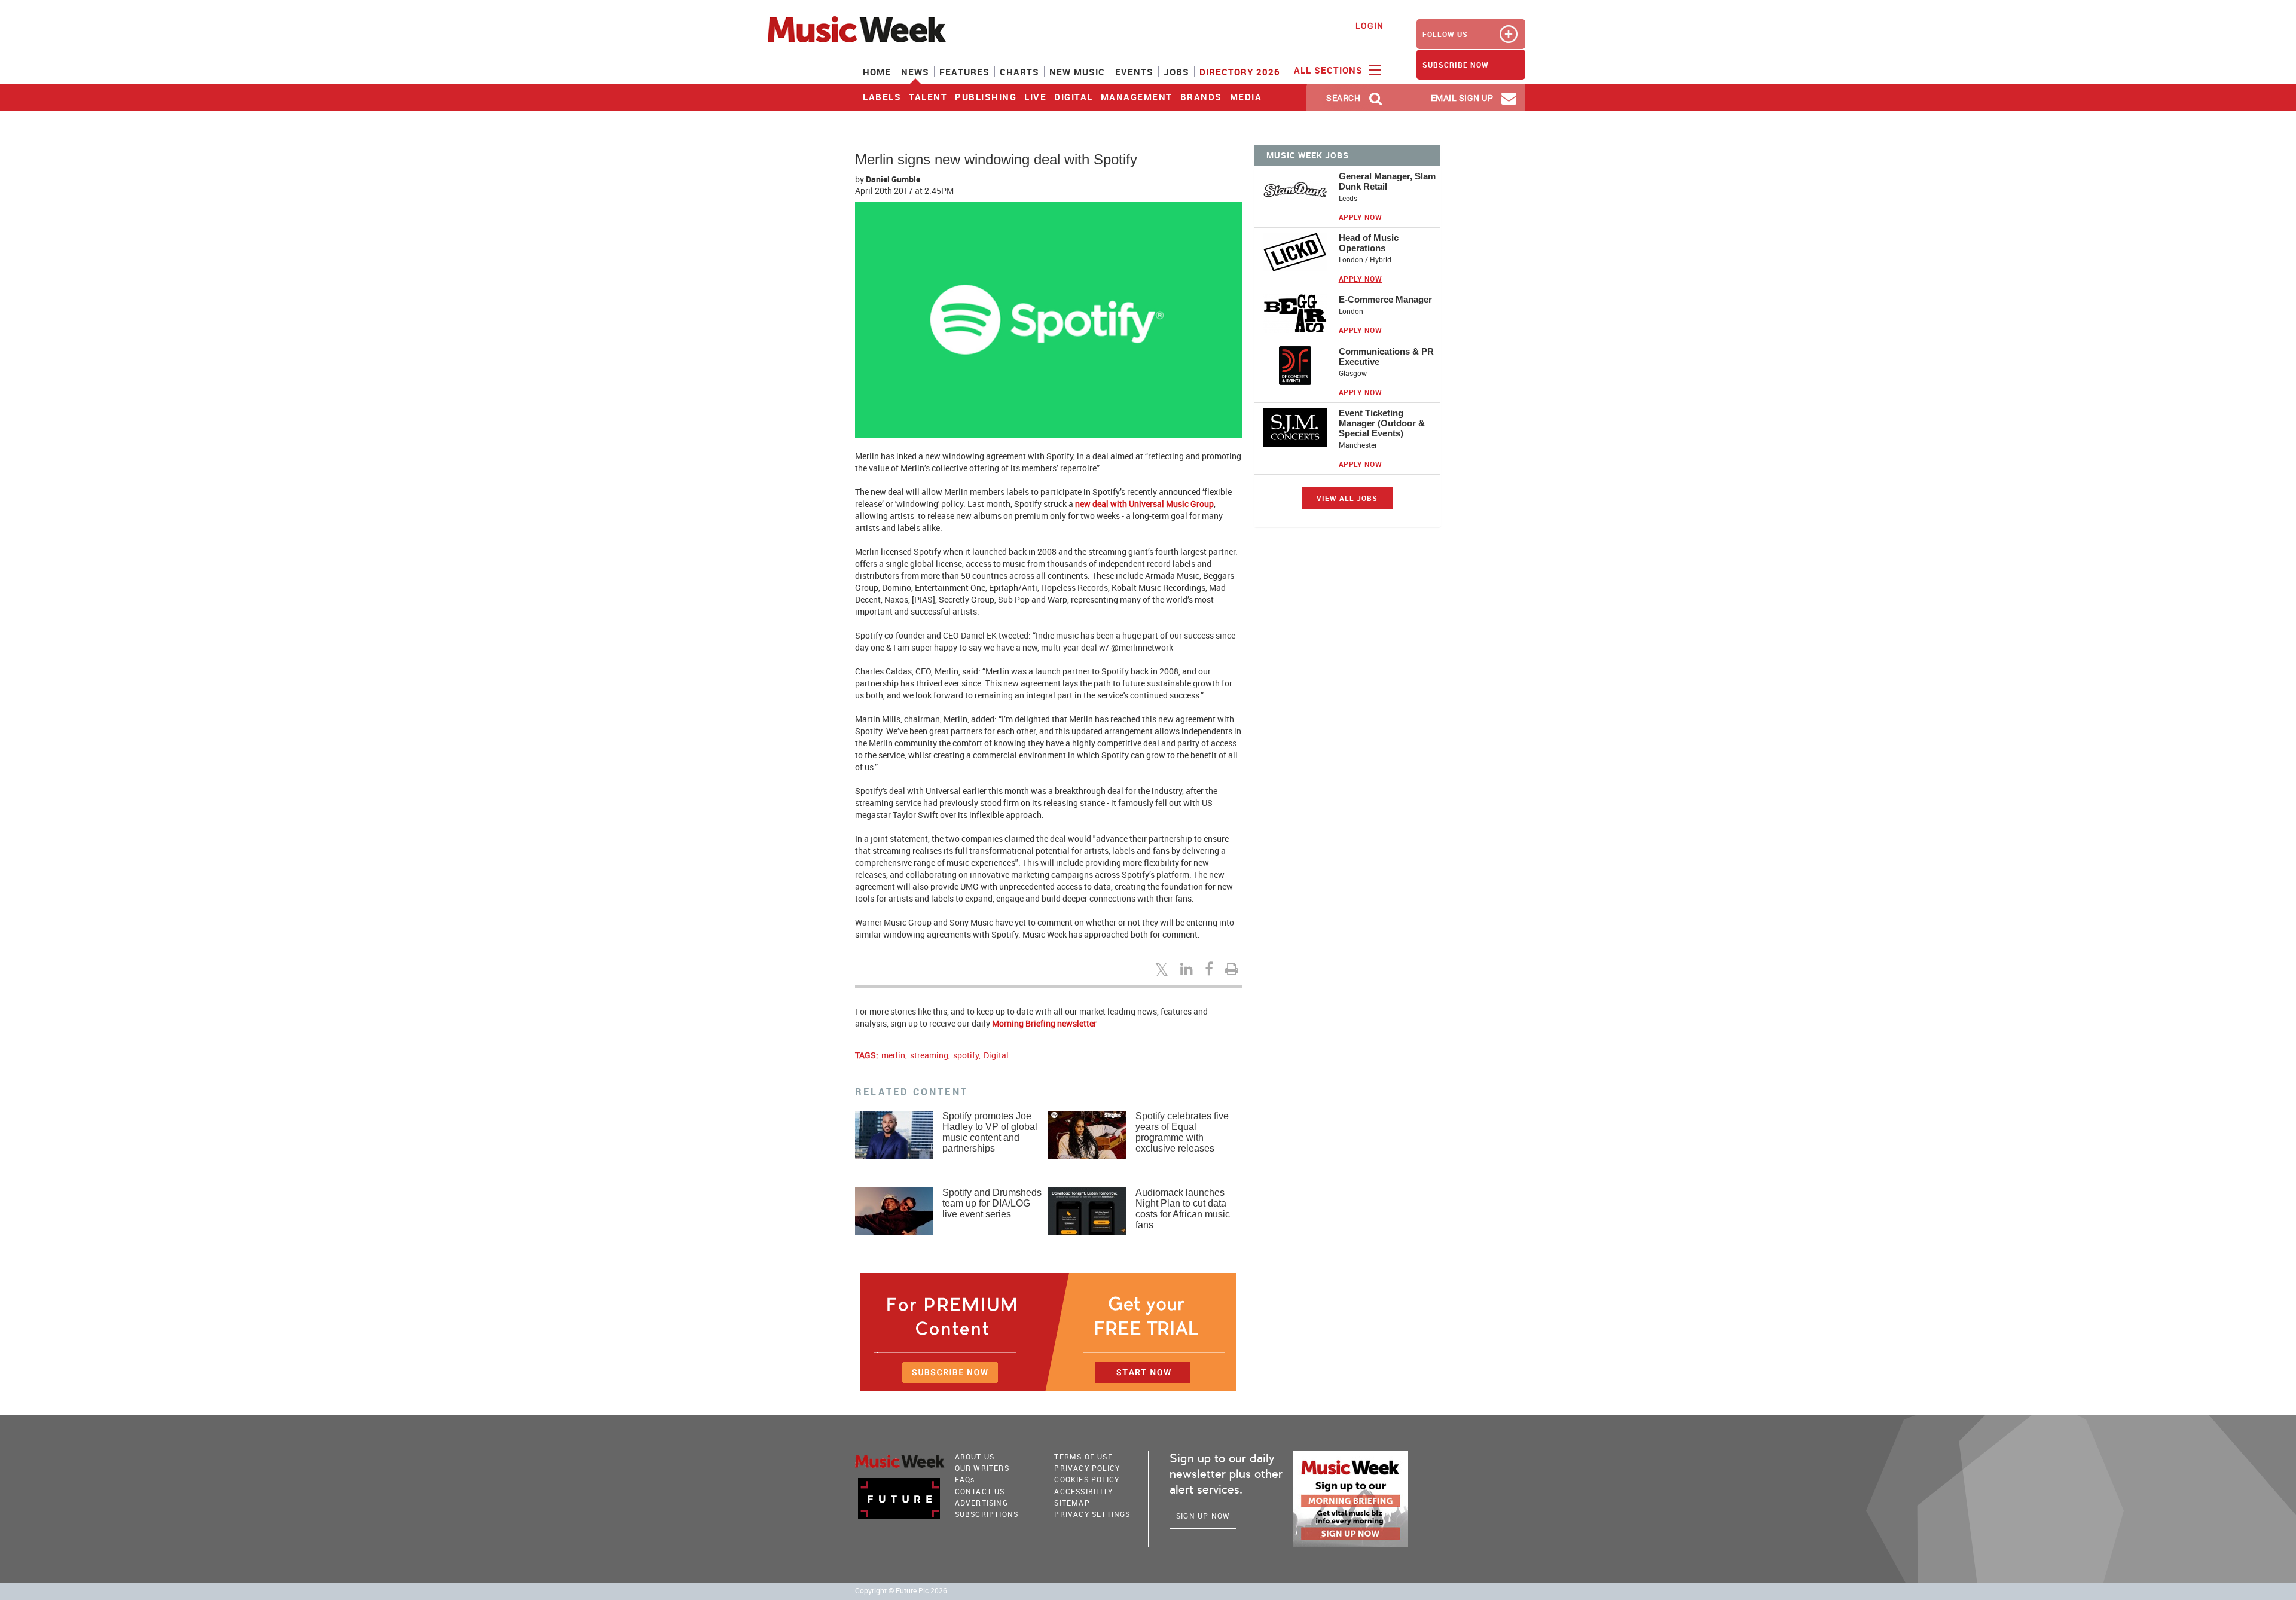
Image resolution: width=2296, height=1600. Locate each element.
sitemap (1072, 1503)
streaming (929, 1055)
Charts (1019, 72)
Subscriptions (987, 1514)
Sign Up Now (1203, 1516)
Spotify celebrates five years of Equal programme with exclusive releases (1182, 1132)
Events (1134, 72)
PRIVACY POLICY (1087, 1468)
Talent (928, 97)
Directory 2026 (1240, 72)
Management (1137, 97)
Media (1246, 97)
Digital (1074, 97)
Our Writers (982, 1468)
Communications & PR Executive (1386, 356)
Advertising (981, 1503)
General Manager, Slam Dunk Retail (1387, 181)
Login (1370, 25)
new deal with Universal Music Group (1144, 504)
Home (877, 72)
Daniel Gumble (893, 179)
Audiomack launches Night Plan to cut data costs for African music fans (1183, 1209)
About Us (975, 1457)
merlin (893, 1055)
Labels (882, 97)
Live (1035, 97)
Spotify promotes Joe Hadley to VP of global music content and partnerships (990, 1132)
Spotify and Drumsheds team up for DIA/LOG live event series (992, 1203)
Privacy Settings (1092, 1514)
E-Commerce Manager (1385, 299)
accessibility (1083, 1491)
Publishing (986, 97)
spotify (966, 1055)
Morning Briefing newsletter (1044, 1023)
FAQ (965, 1479)
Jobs (1176, 72)
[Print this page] (1234, 969)
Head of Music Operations (1369, 243)
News (915, 72)
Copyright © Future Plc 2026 (901, 1591)
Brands (1201, 97)
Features (964, 72)
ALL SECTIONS (1330, 70)
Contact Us (980, 1491)
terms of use (1083, 1457)
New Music (1077, 72)
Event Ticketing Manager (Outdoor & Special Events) (1382, 423)
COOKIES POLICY (1087, 1479)
